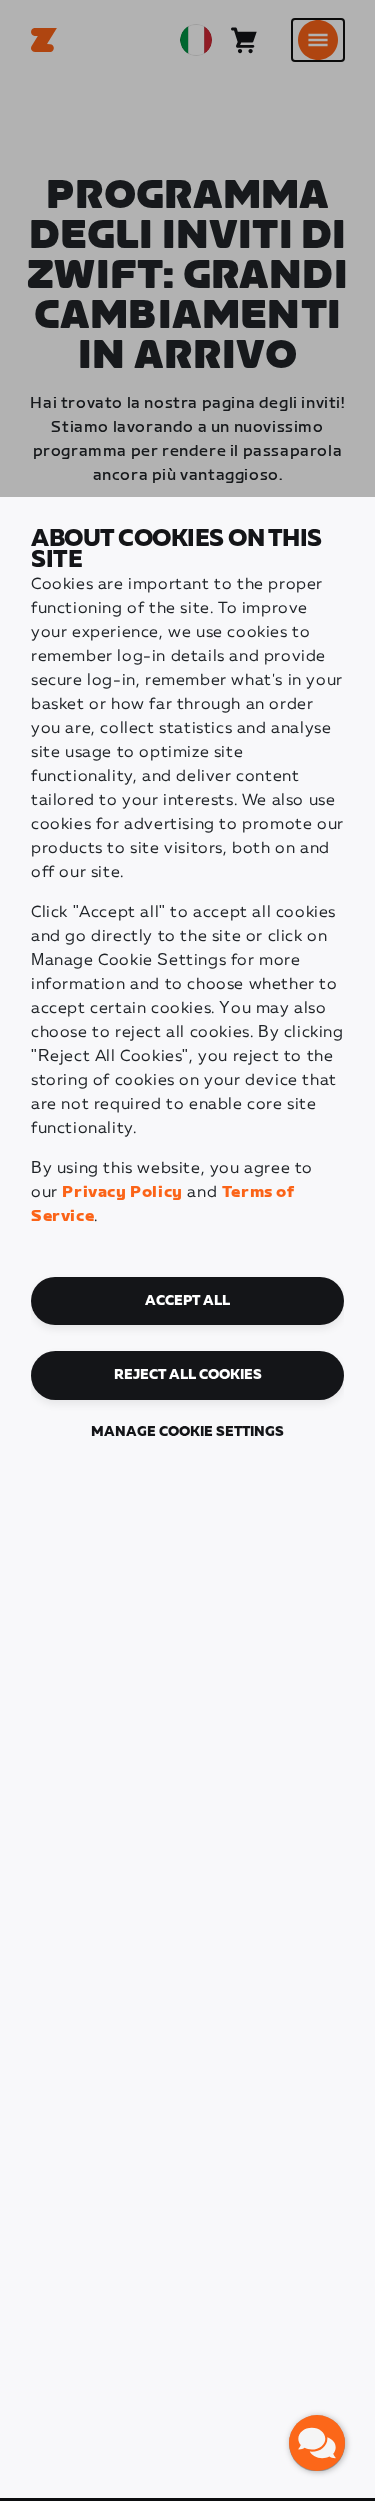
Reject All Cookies (188, 1375)
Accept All (187, 1301)
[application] (317, 2443)
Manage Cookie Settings (187, 1432)
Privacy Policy (122, 1192)
